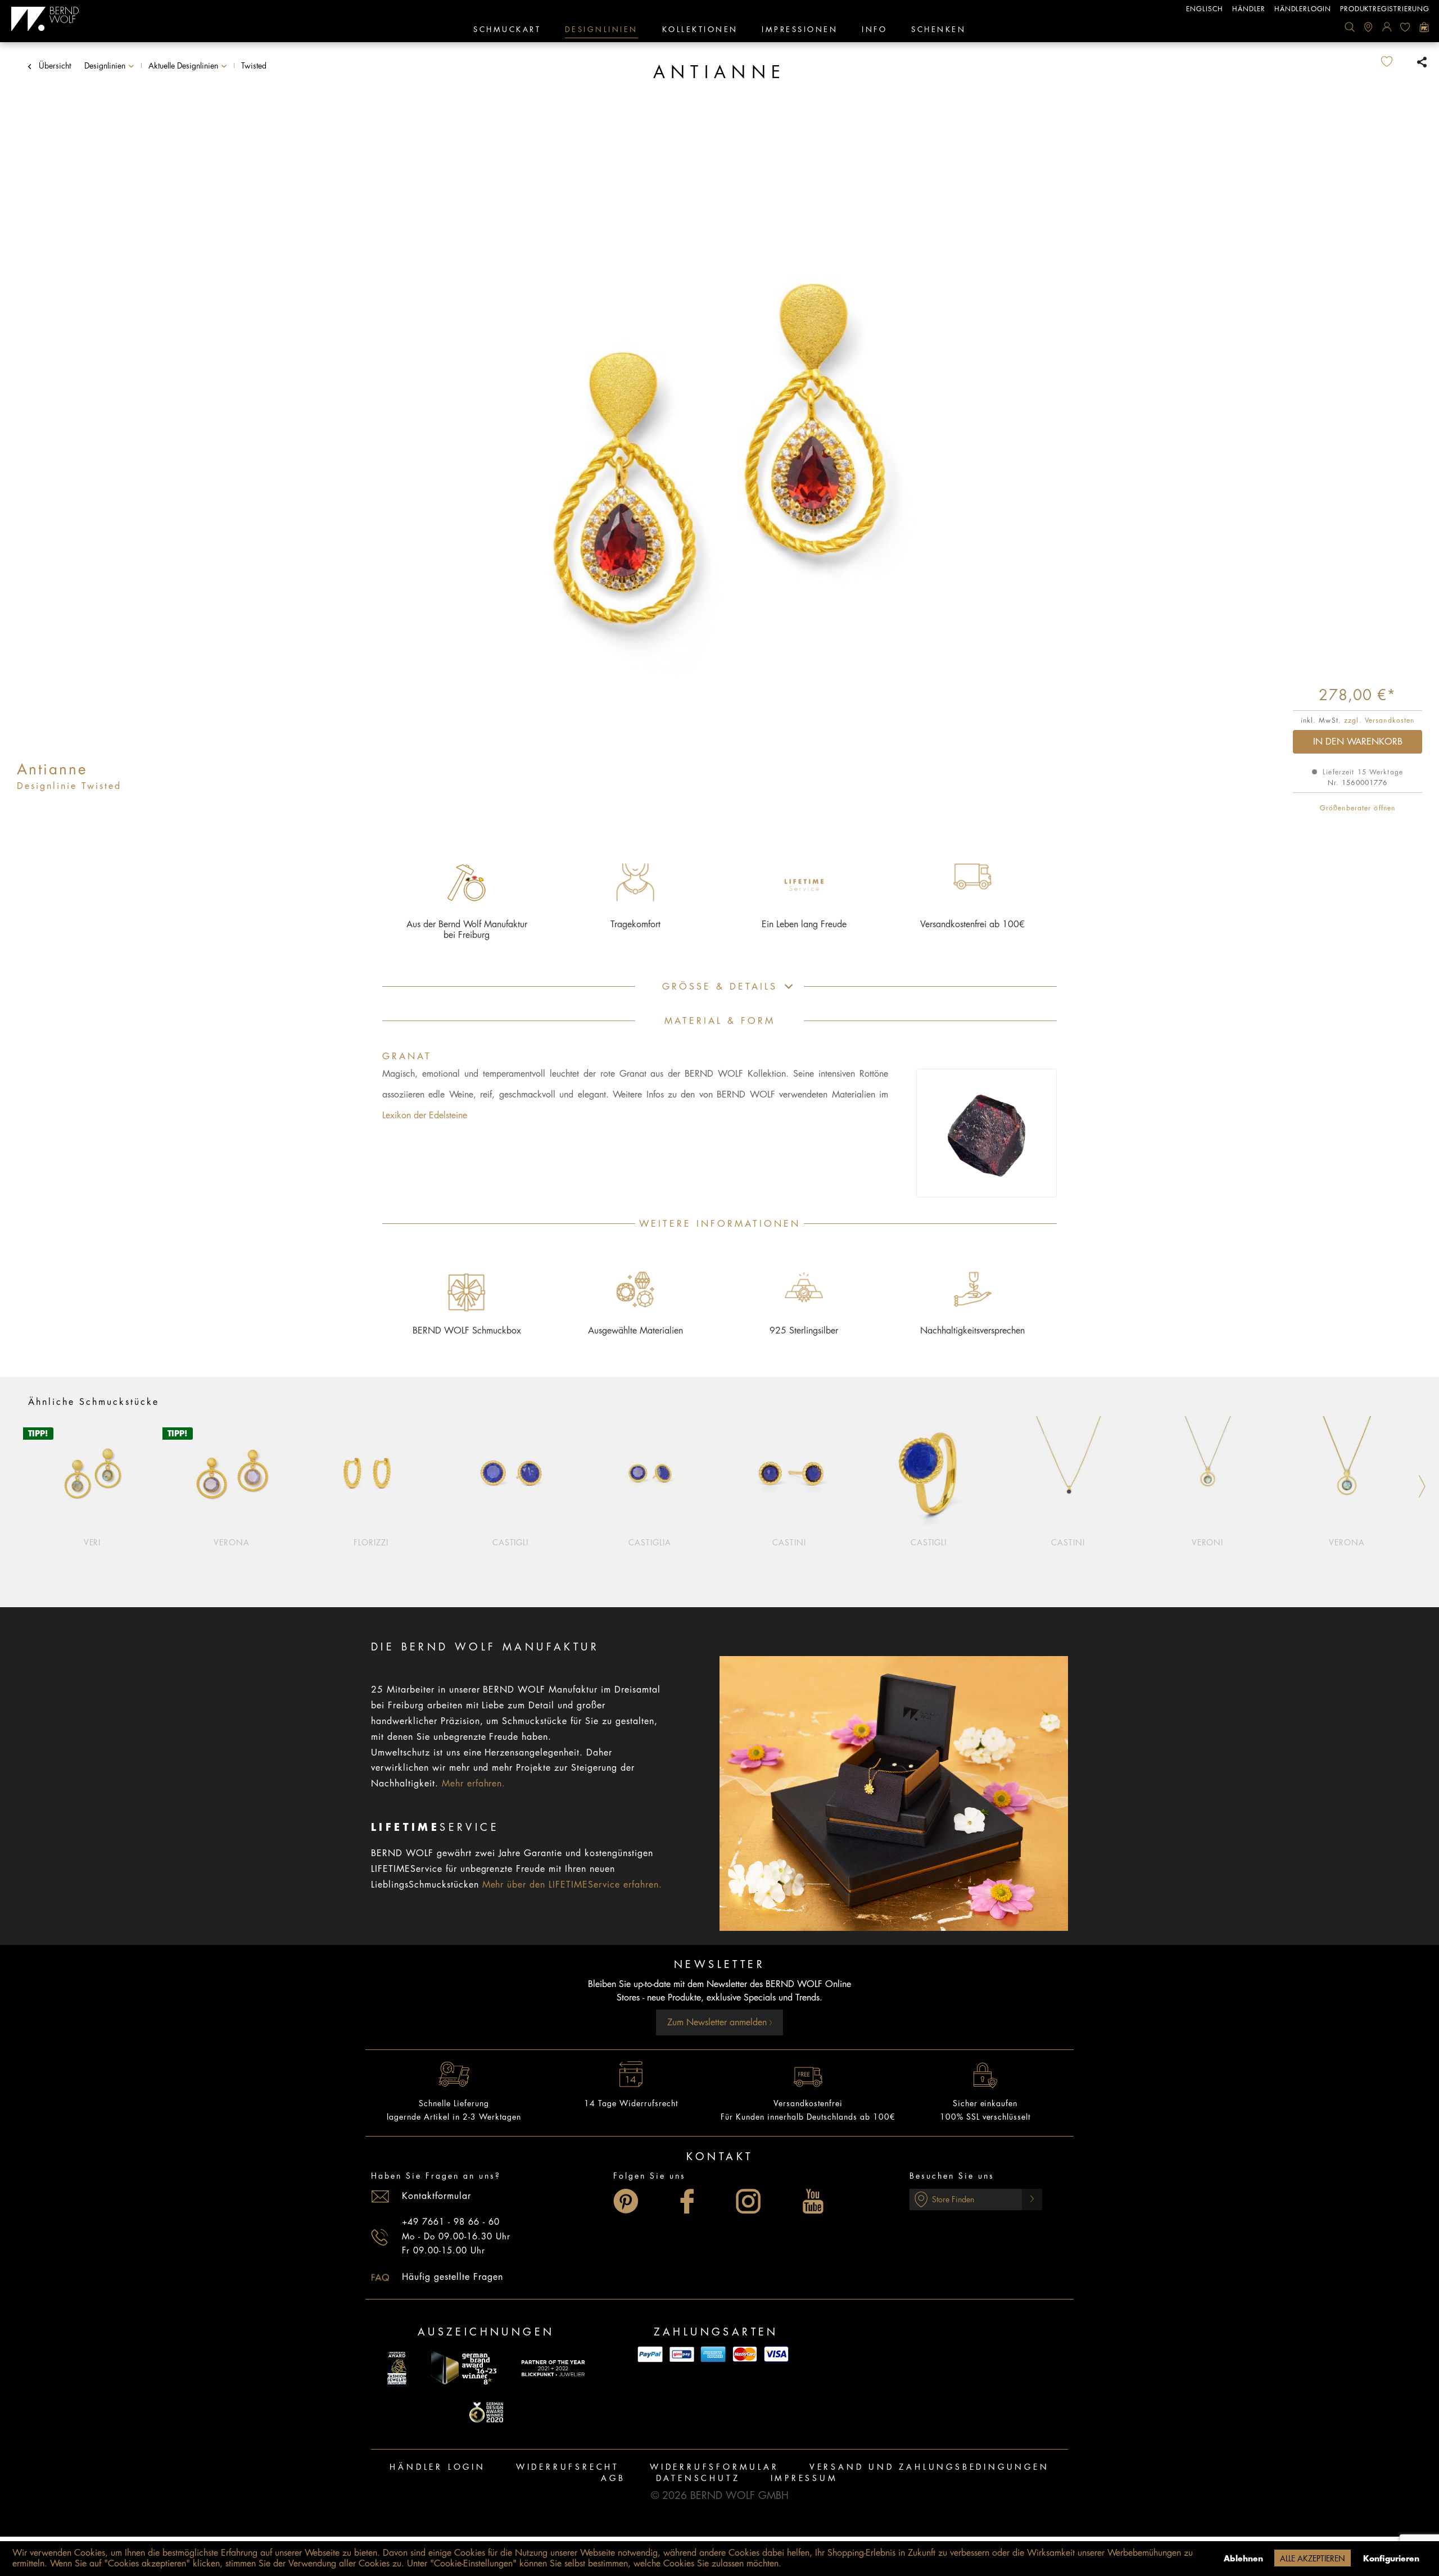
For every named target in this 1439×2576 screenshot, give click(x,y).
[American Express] (713, 2354)
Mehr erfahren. (474, 1784)
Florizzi (371, 1543)
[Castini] (789, 1474)
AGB (613, 2478)
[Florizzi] (371, 1474)
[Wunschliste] (1405, 27)
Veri (92, 1543)
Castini (789, 1543)
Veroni (1208, 1543)
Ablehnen (1243, 2559)
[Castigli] (510, 1474)
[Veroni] (1207, 1474)
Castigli (511, 1543)
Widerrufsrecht (568, 2467)
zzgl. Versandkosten (1379, 720)
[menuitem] (1350, 27)
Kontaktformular (436, 2196)
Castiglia (650, 1543)
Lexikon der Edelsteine (425, 1115)
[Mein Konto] (1387, 27)
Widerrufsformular (714, 2467)
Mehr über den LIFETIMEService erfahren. (572, 1885)
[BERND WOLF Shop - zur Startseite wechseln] (45, 19)
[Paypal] (650, 2354)
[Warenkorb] (1424, 27)
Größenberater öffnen (1357, 808)
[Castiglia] (650, 1474)
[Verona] (232, 1474)
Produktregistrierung (1385, 9)
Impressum (804, 2478)
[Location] (1368, 27)
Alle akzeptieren (1313, 2559)
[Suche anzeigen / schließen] (1350, 27)
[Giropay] (682, 2354)
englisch (1205, 9)
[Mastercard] (745, 2354)
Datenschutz (698, 2478)
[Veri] (92, 1474)
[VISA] (776, 2354)
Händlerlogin (1303, 9)
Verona (232, 1543)
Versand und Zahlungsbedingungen (929, 2467)
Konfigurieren (1391, 2559)
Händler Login (437, 2467)
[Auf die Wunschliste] (1396, 62)
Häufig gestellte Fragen (452, 2277)
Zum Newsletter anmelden (718, 2022)
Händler (1249, 9)
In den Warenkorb (1358, 742)
